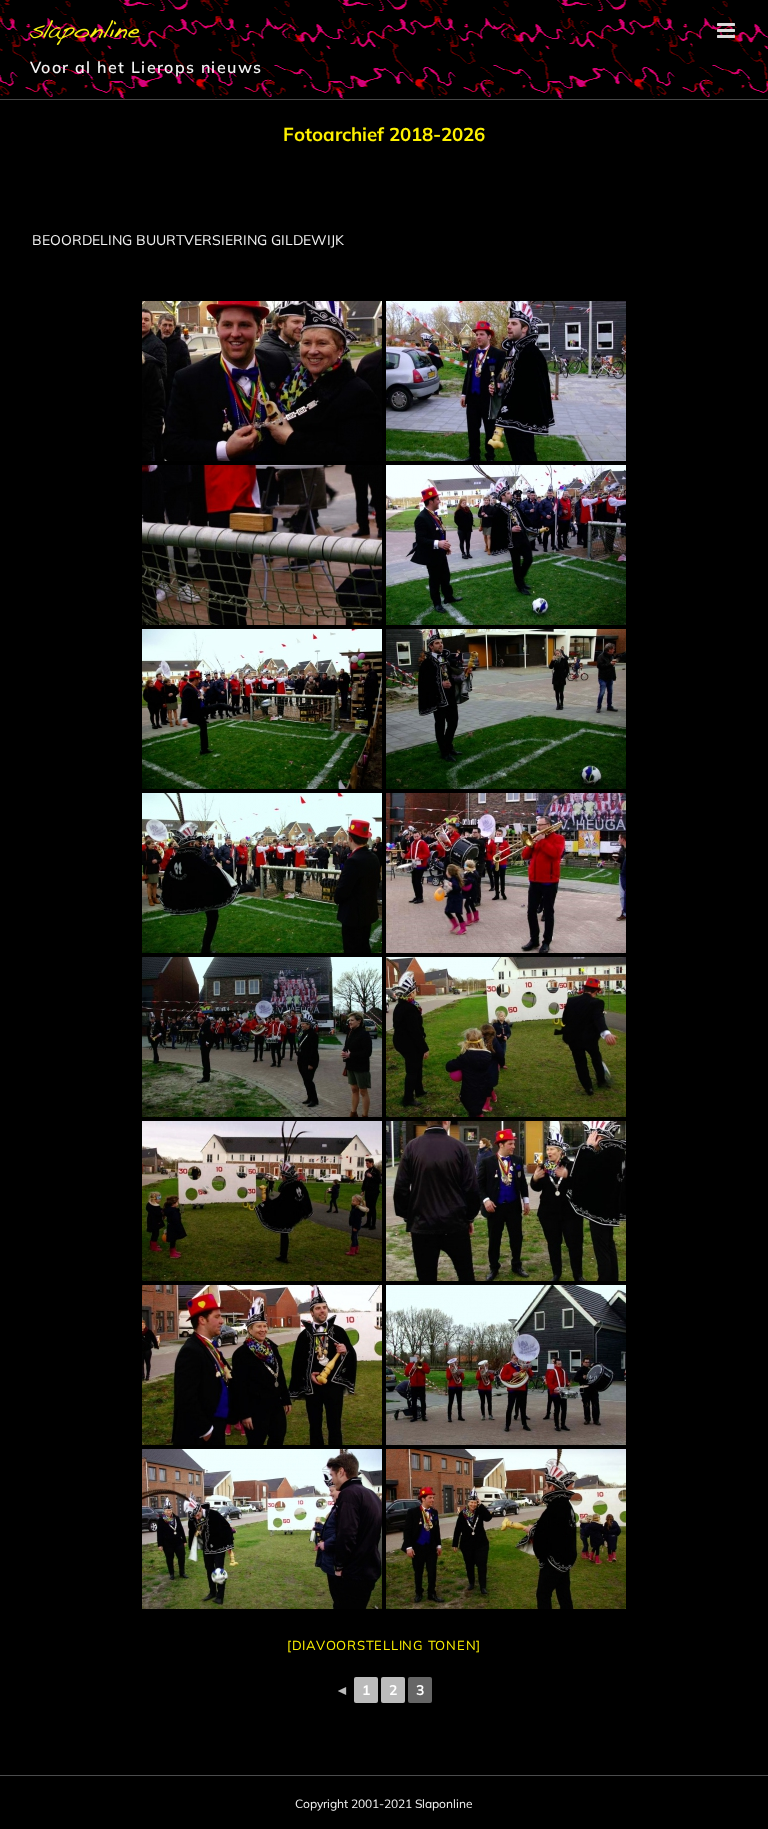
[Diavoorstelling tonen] (384, 1645)
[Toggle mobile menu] (727, 30)
